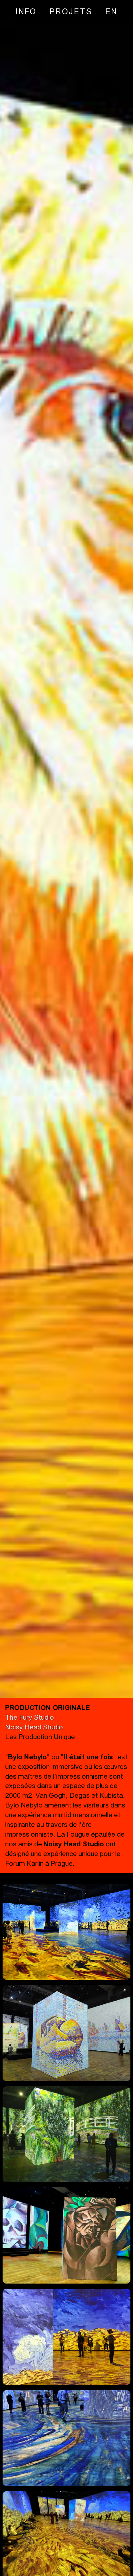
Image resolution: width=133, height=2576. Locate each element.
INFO (26, 11)
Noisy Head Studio (34, 1727)
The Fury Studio (30, 1717)
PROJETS (71, 11)
